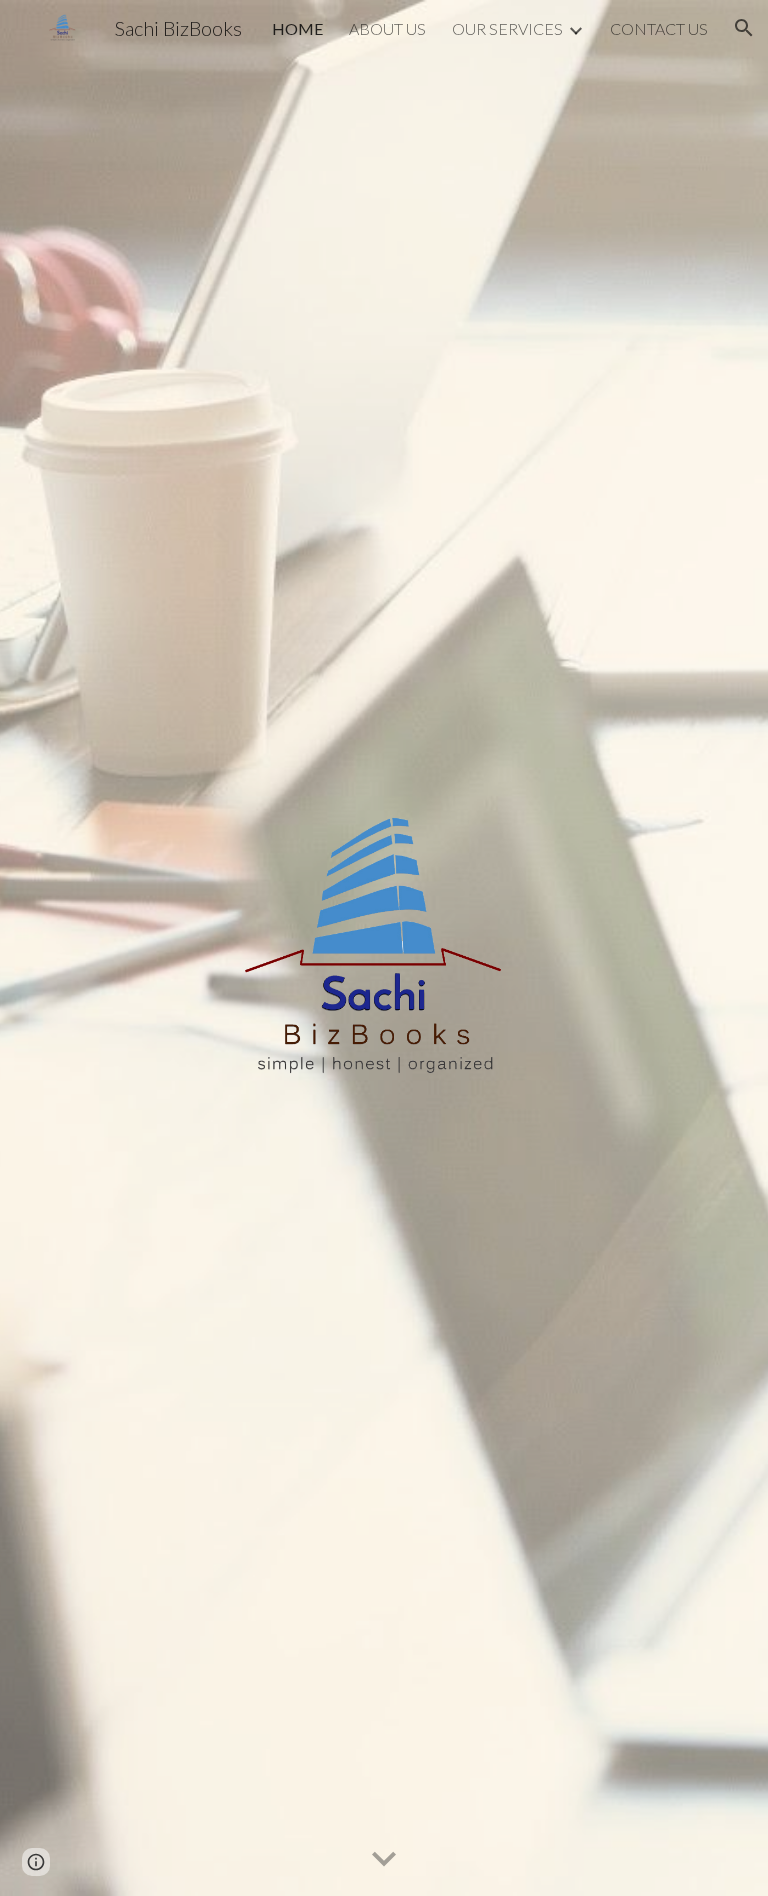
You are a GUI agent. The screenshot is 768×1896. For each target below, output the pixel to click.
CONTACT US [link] (659, 28)
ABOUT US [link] (387, 28)
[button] (744, 28)
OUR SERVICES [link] (507, 28)
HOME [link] (297, 28)
